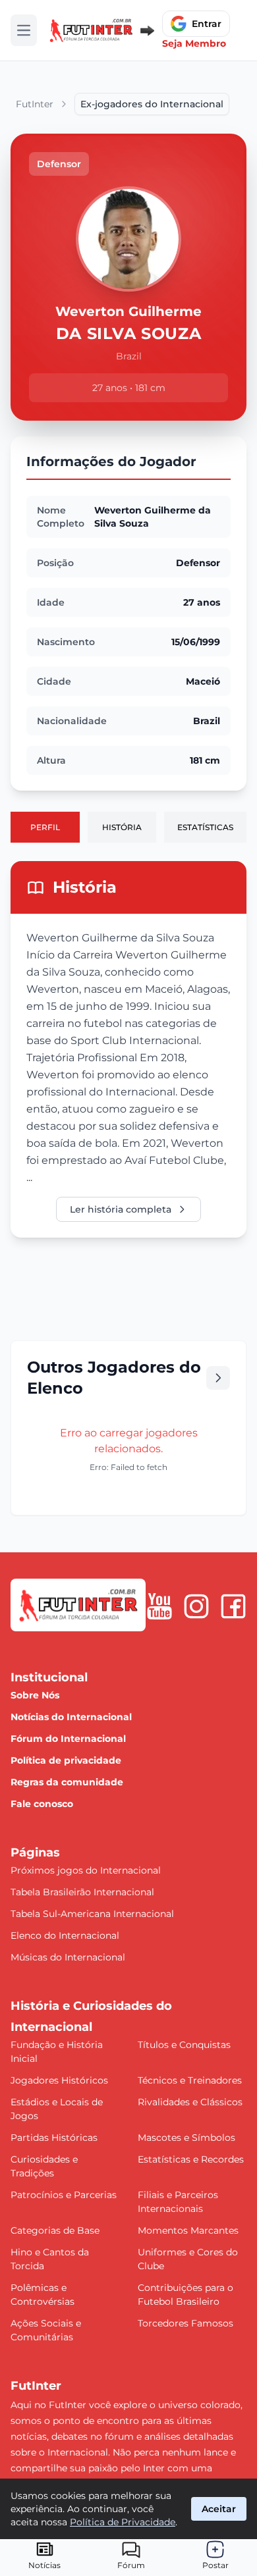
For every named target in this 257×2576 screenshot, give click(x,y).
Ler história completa (121, 1209)
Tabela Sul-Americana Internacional (92, 1914)
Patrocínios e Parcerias (64, 2195)
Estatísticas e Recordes (191, 2159)
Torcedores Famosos (186, 2323)
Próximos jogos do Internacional (86, 1870)
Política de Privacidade (123, 2522)
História (122, 827)
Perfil (45, 827)
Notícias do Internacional (71, 1717)
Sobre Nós (35, 1695)
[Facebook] (233, 1606)
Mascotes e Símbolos (186, 2138)
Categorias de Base (55, 2230)
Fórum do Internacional (68, 1739)
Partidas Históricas (54, 2138)
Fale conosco (42, 1804)
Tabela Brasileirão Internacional (82, 1892)
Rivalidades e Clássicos (190, 2102)
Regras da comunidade (67, 1782)
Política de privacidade (66, 1760)
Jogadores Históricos (59, 2080)
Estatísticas (205, 827)
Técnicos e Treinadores (190, 2080)
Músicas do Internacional (68, 1957)
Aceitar (219, 2509)
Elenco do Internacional (65, 1935)
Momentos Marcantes (188, 2230)
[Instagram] (196, 1606)
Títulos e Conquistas (184, 2045)
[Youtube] (159, 1606)
